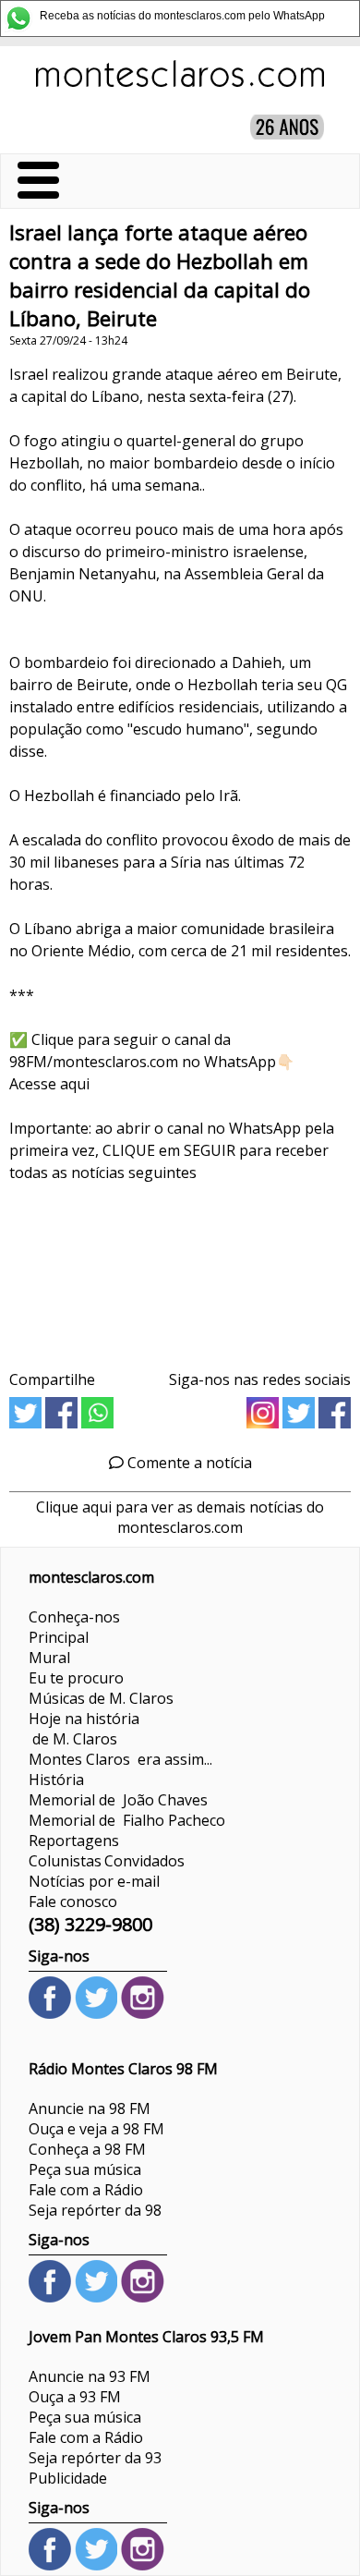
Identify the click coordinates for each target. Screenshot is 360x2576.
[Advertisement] (180, 1270)
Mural (49, 1658)
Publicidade (68, 2478)
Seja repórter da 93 (95, 2458)
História (56, 1780)
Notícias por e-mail (94, 1881)
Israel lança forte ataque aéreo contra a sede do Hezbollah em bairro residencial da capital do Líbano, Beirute (160, 275)
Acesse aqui (49, 1084)
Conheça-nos (74, 1617)
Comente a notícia (188, 1463)
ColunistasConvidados (107, 1861)
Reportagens (74, 1841)
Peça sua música (85, 2169)
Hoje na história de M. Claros (84, 1729)
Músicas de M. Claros (101, 1698)
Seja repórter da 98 (95, 2210)
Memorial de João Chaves (118, 1800)
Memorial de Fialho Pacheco (127, 1820)
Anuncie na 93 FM (90, 2376)
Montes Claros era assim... (120, 1759)
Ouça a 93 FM (75, 2397)
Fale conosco (73, 1902)
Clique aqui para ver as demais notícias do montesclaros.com (180, 1517)
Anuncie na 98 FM (90, 2108)
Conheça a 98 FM (87, 2149)
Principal (59, 1637)
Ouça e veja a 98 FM (96, 2129)
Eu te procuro (76, 1678)
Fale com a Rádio (86, 2190)
